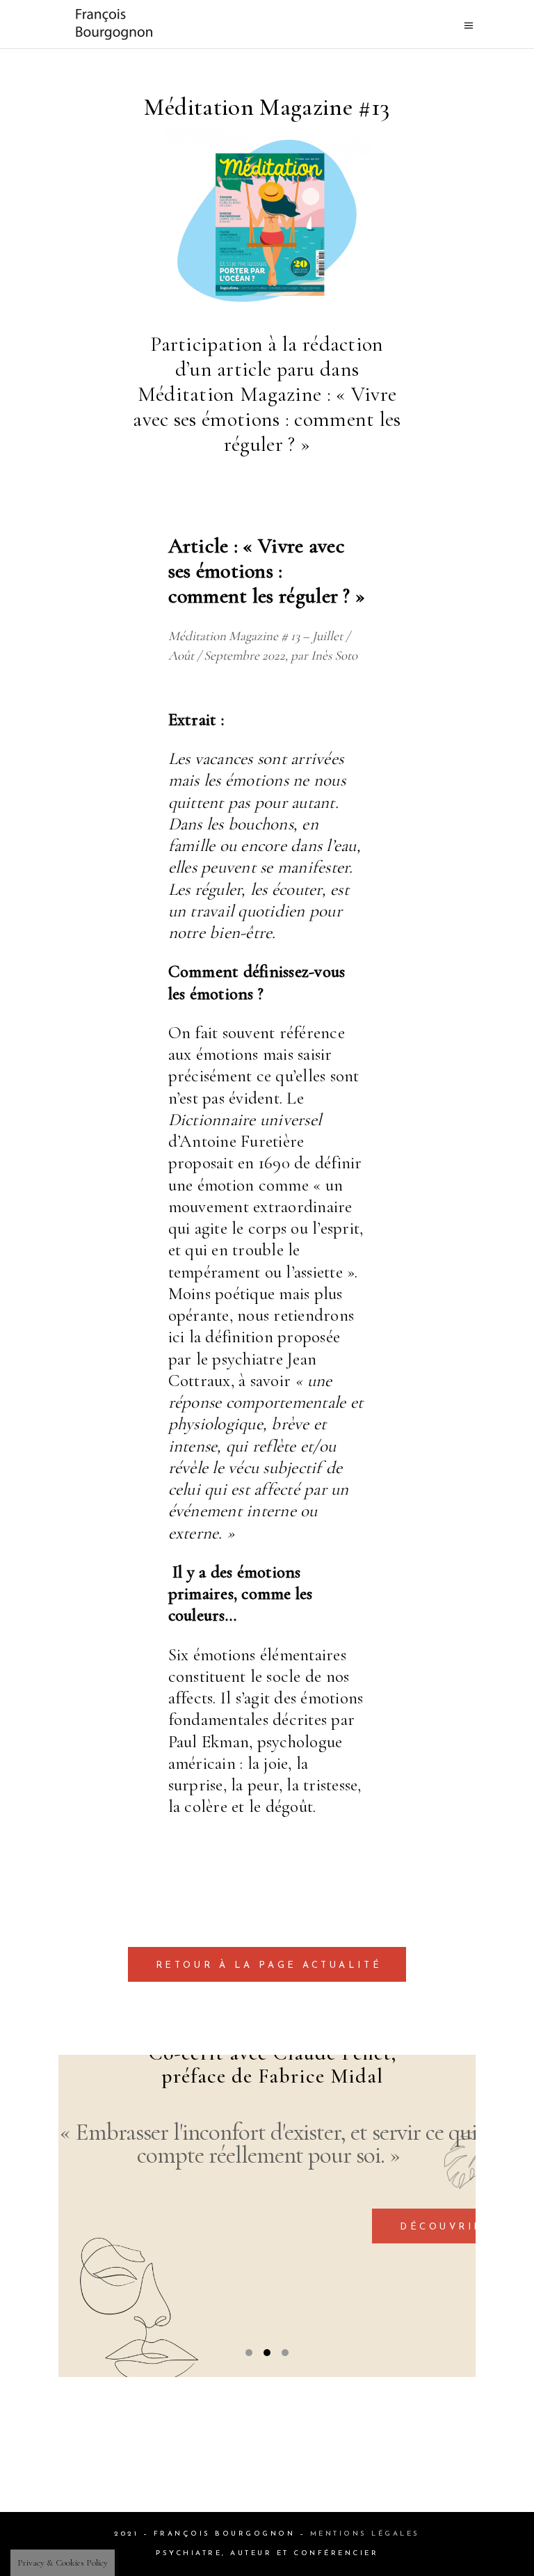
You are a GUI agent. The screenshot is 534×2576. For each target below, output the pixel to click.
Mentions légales (365, 2534)
